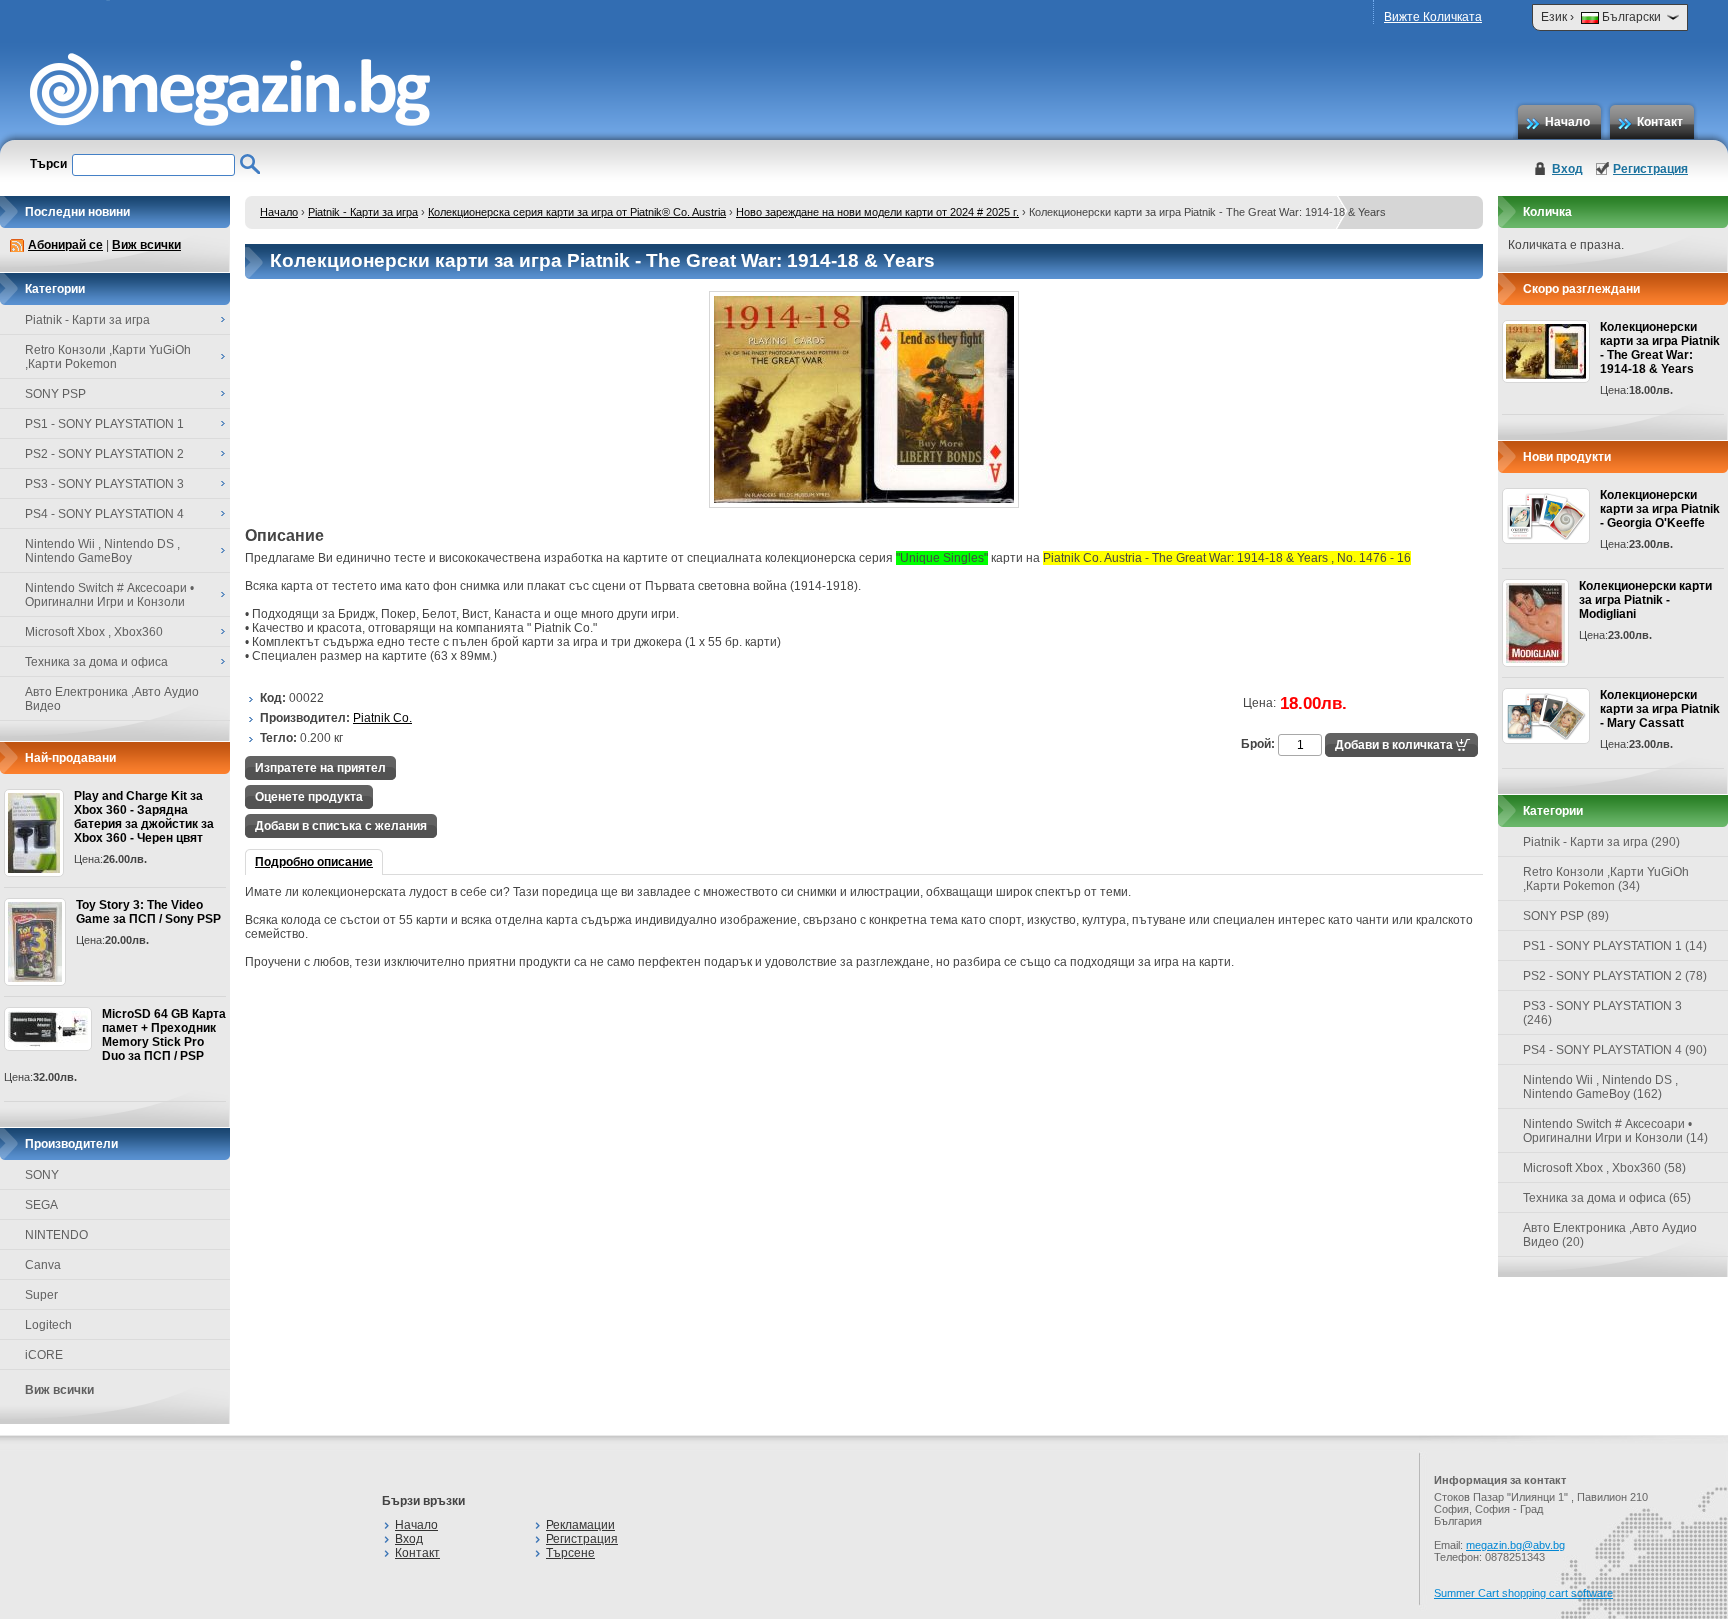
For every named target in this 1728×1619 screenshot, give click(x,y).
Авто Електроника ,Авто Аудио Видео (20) (1610, 1235)
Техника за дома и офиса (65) (1607, 1198)
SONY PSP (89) (1566, 916)
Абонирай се (65, 245)
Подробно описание (314, 862)
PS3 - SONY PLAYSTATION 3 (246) (1602, 1013)
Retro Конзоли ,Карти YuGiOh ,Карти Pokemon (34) (1606, 879)
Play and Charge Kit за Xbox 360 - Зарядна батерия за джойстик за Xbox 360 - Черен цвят (144, 817)
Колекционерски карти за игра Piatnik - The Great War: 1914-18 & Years (1660, 348)
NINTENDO (56, 1235)
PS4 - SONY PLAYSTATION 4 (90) (1615, 1050)
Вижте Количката (1433, 17)
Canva (43, 1265)
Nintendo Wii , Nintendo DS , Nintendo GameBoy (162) (1600, 1087)
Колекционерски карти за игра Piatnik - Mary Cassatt (1660, 709)
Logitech (48, 1325)
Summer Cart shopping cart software (1523, 1593)
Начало (1567, 122)
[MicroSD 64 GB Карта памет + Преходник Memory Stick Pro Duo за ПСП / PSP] (48, 1029)
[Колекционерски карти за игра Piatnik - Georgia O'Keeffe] (1546, 516)
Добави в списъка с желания (341, 826)
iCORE (44, 1355)
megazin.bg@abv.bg (1515, 1545)
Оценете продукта (309, 797)
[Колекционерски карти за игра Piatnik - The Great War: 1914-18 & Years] (864, 504)
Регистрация (1650, 169)
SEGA (41, 1205)
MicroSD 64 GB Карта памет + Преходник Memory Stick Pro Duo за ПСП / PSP (164, 1035)
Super (41, 1295)
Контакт (1660, 122)
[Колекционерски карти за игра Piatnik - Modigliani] (1535, 623)
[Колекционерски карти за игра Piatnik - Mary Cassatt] (1546, 716)
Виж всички (146, 245)
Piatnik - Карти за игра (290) (1601, 842)
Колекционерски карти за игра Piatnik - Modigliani (1645, 600)
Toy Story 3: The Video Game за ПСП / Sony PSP (148, 912)
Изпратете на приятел (320, 768)
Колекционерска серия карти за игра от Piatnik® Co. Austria (577, 212)
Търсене (570, 1553)
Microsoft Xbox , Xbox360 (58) (1604, 1168)
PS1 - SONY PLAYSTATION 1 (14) (1615, 946)
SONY (42, 1175)
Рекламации (580, 1525)
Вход (1567, 169)
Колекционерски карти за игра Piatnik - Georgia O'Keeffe (1660, 509)
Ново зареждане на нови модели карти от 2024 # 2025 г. (877, 212)
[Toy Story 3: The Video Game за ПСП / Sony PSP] (35, 942)
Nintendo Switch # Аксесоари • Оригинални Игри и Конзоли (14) (1615, 1131)
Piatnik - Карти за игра (363, 212)
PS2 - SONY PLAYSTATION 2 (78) (1615, 976)
